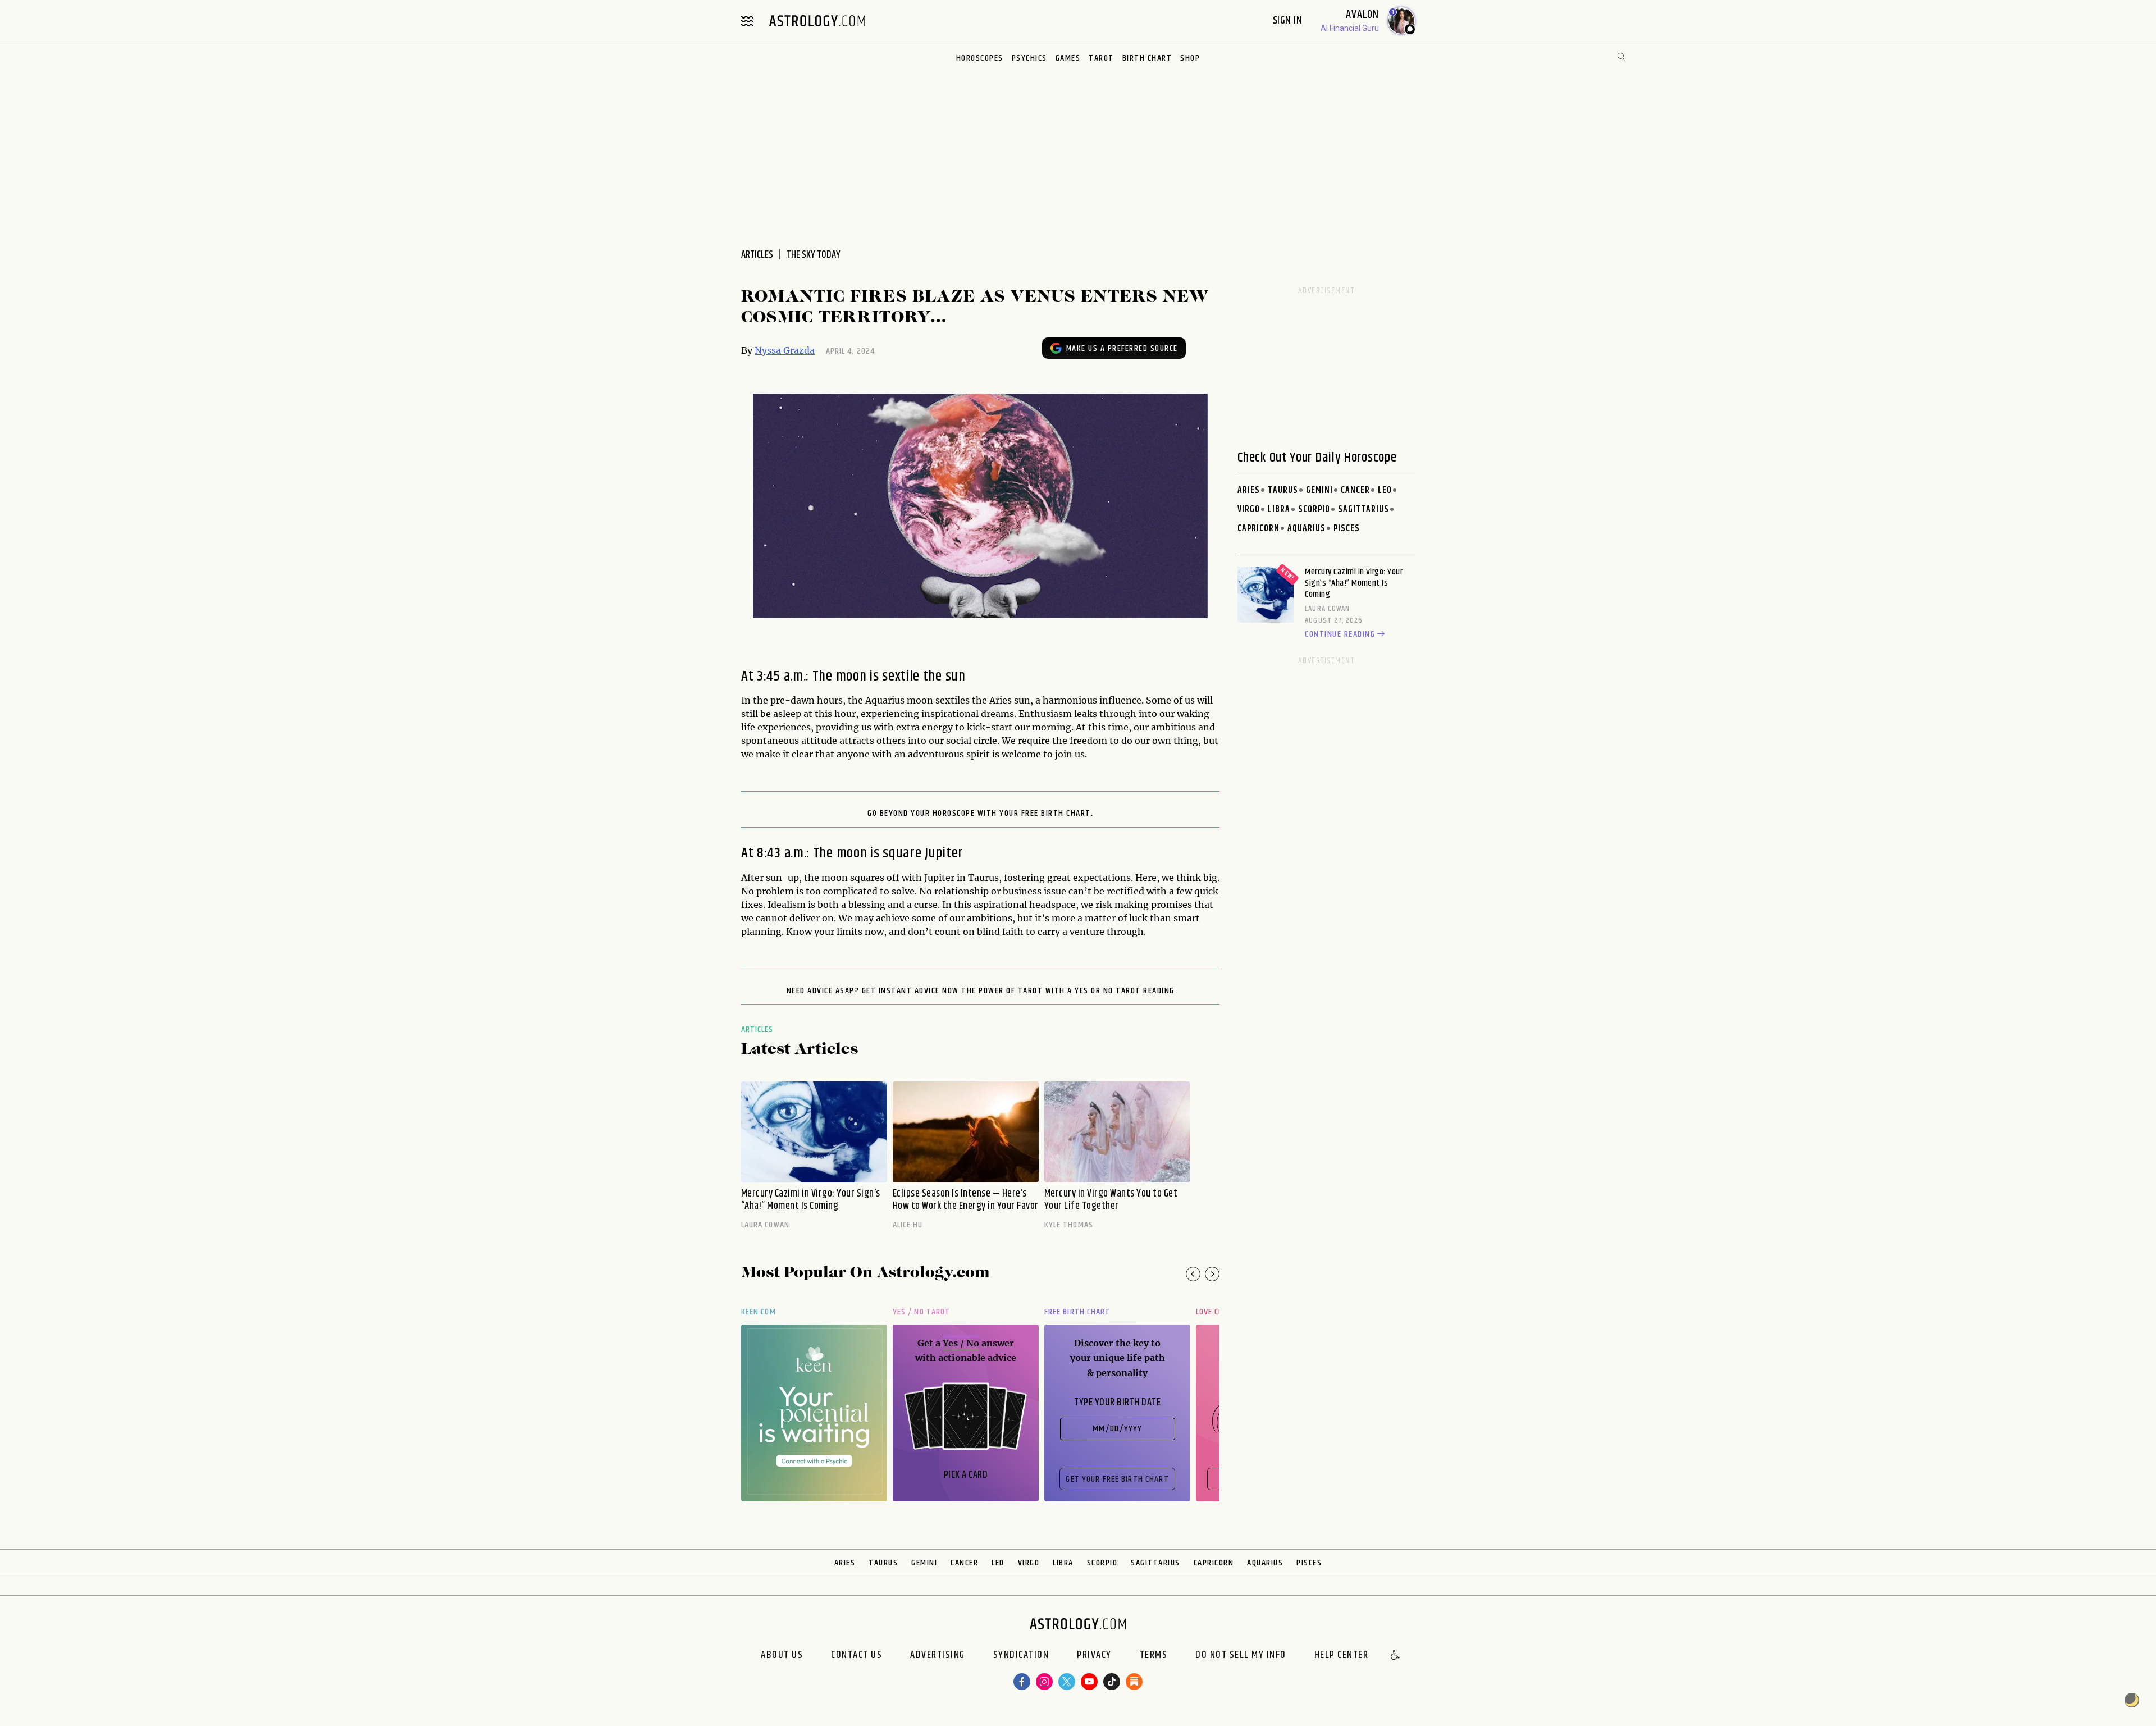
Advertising (938, 1656)
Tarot (1101, 58)
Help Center (1342, 1656)
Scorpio (1314, 510)
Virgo (1249, 510)
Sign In (1289, 20)
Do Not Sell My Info (1241, 1656)
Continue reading (1340, 634)
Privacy (1094, 1656)
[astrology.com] (817, 21)
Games (1068, 58)
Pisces (1347, 529)
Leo (1385, 490)
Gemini (1319, 490)
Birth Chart (1147, 58)
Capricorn (1259, 529)
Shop (1190, 58)
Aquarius (1307, 529)
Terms (1154, 1656)
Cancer (1355, 490)
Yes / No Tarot (921, 1312)
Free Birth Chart (1077, 1312)
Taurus (1283, 490)
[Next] (1212, 1274)
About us (782, 1656)
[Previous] (1193, 1274)
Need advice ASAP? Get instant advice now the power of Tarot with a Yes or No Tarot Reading (981, 991)
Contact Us (857, 1656)
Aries (1249, 490)
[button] (1396, 1656)
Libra (1279, 510)
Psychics (1029, 58)
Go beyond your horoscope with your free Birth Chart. (980, 814)
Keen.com (759, 1312)
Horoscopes (980, 58)
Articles (757, 1029)
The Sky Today (814, 255)
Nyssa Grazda (785, 350)
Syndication (1021, 1656)
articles (757, 255)
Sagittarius (1364, 510)
